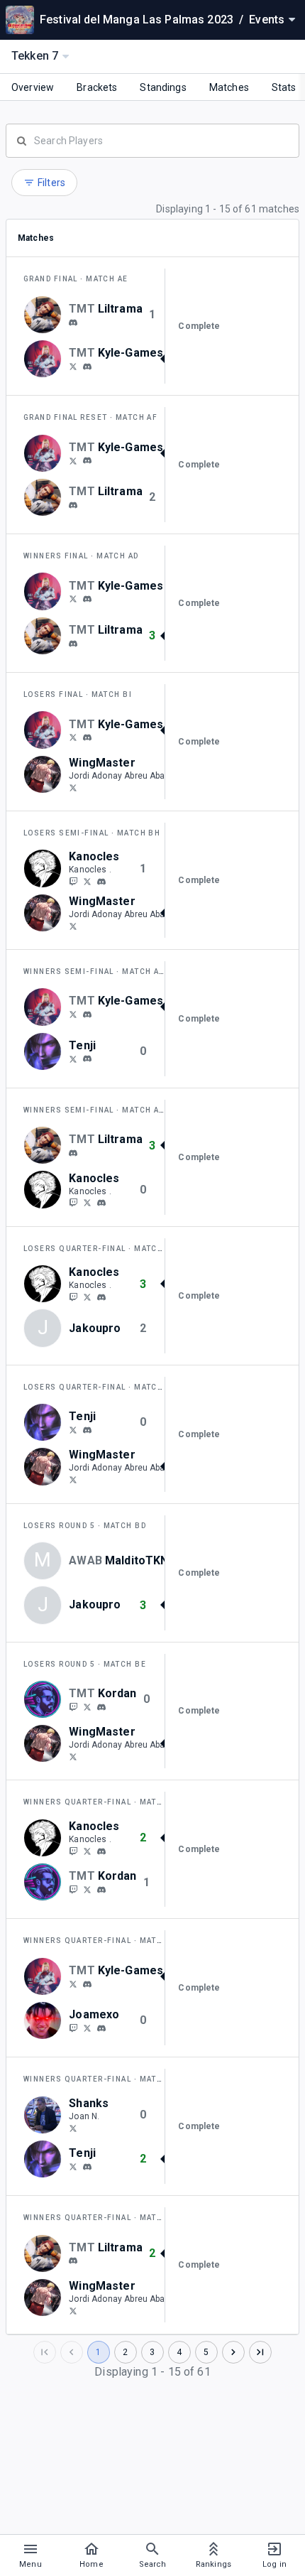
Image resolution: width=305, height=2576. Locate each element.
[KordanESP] (87, 1706)
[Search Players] (152, 139)
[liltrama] (73, 323)
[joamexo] (101, 2028)
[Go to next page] (233, 2352)
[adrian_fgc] (87, 1059)
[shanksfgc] (73, 2128)
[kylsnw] (87, 367)
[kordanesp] (101, 1707)
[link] (73, 322)
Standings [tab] (163, 87)
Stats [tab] (284, 87)
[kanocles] (87, 881)
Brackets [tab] (97, 87)
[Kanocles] (73, 881)
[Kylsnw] (73, 366)
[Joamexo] (73, 2028)
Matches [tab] (229, 87)
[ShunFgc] (73, 1059)
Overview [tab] (33, 87)
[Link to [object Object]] (46, 315)
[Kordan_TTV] (73, 1706)
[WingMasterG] (73, 787)
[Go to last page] (260, 2352)
